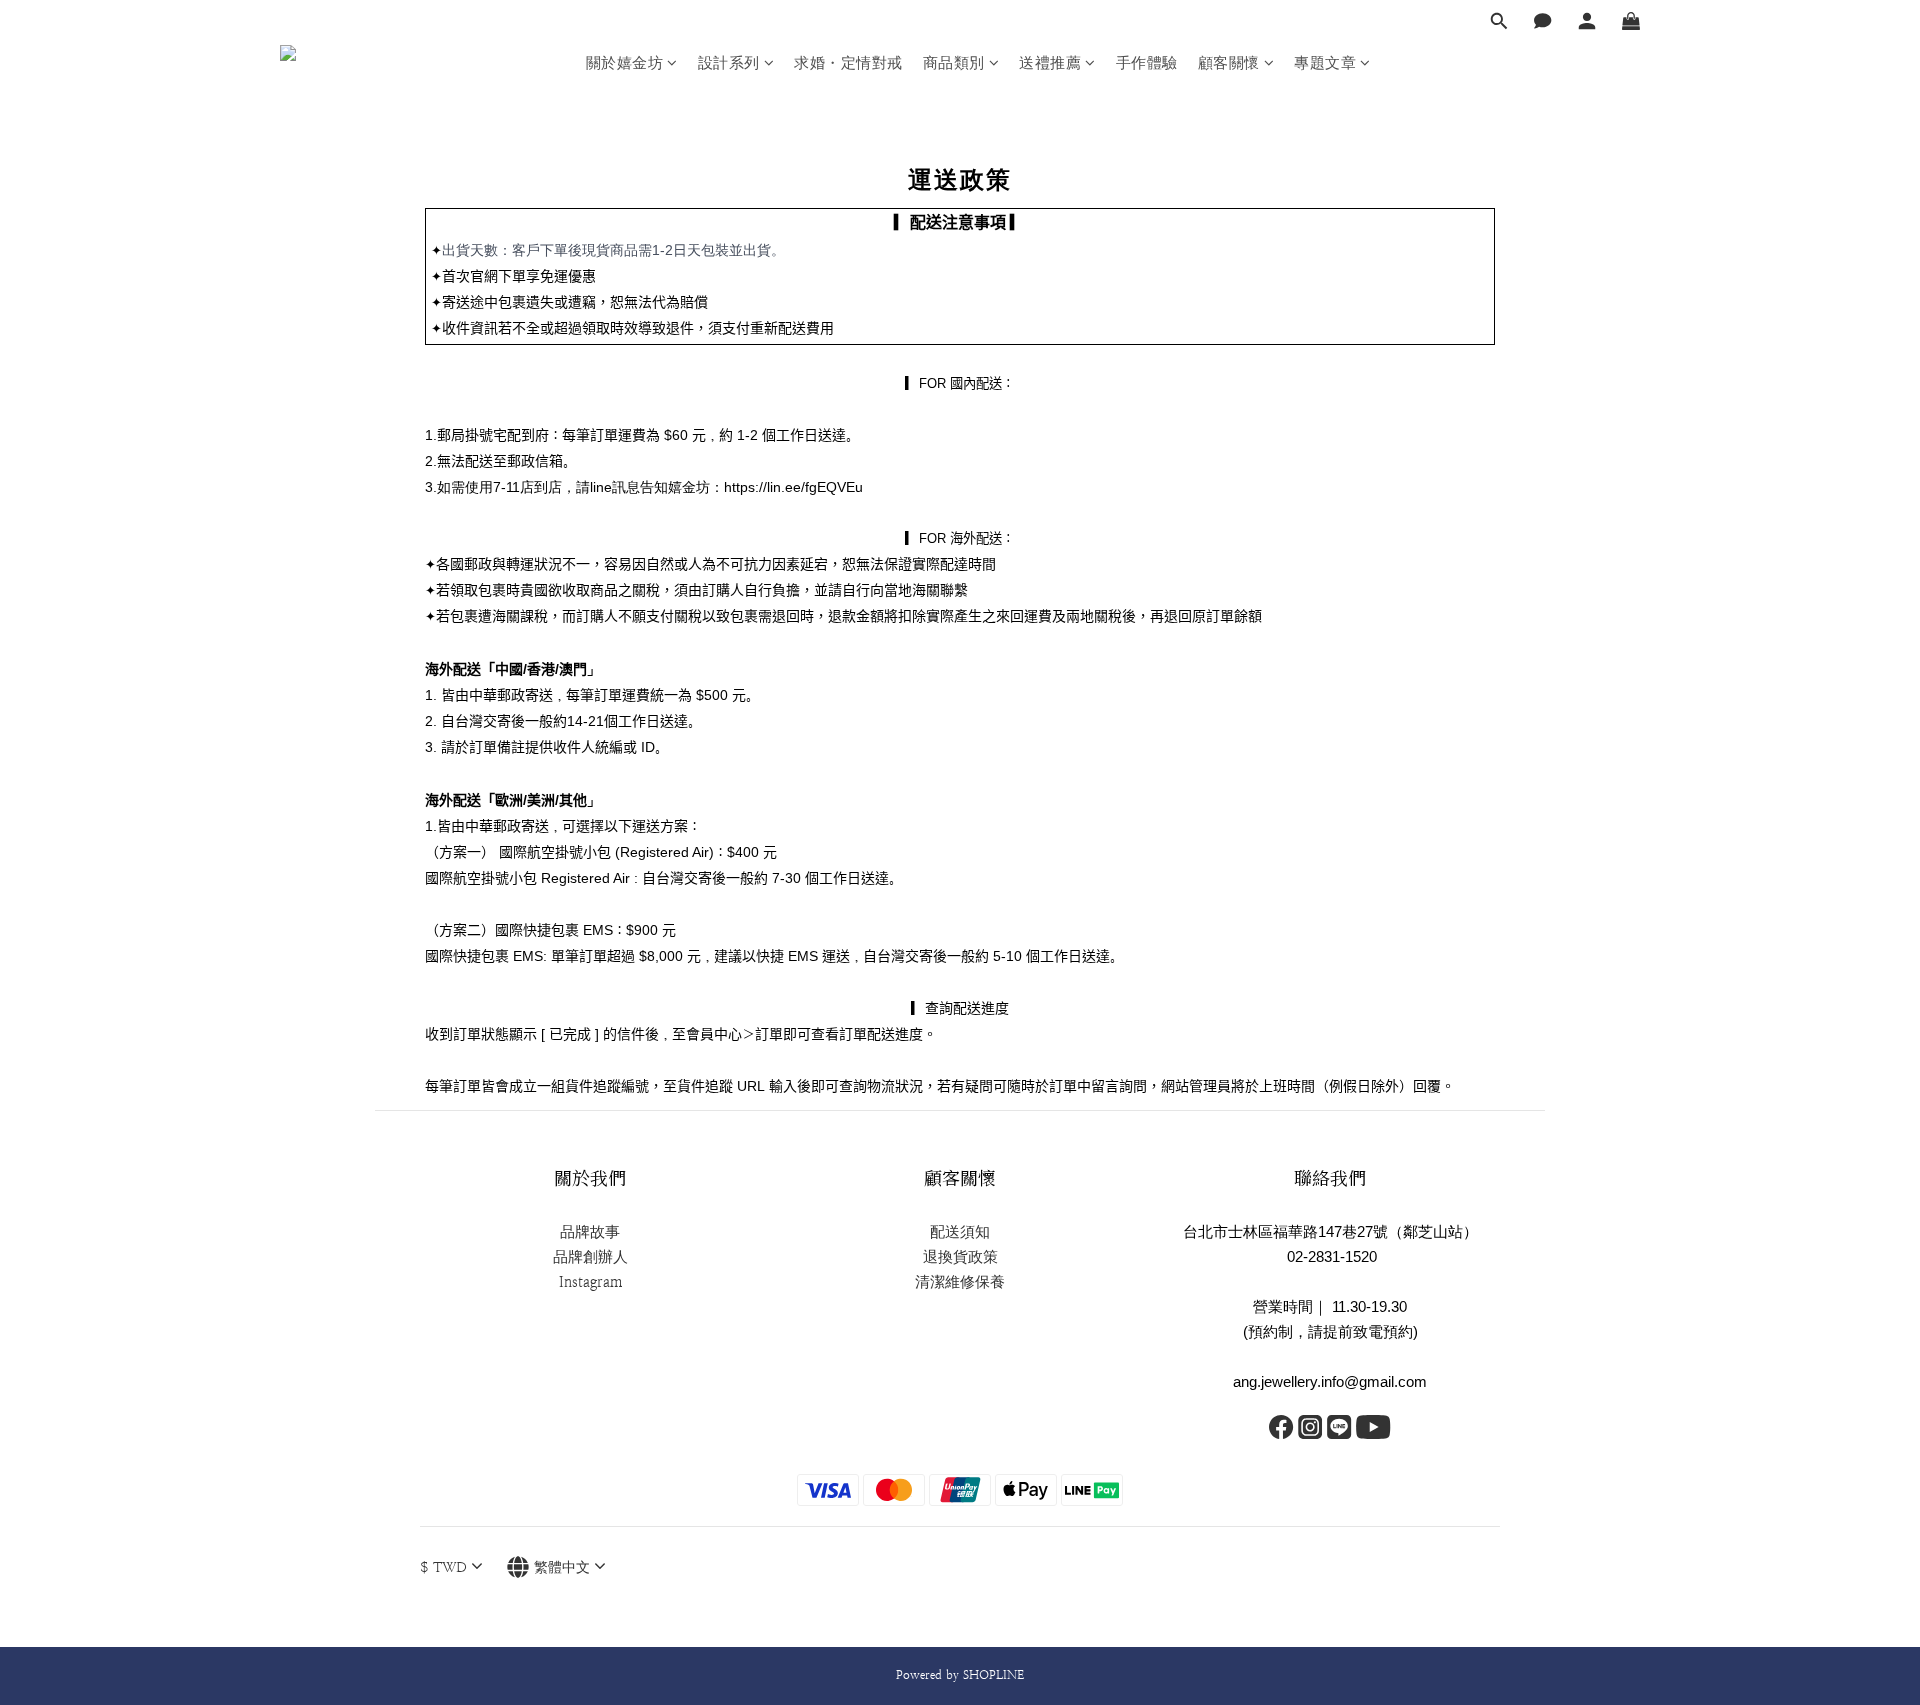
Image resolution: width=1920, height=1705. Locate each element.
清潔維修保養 (960, 1282)
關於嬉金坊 (625, 62)
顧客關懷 (1229, 62)
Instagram (590, 1282)
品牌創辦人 (590, 1257)
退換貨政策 (960, 1257)
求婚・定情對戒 (848, 62)
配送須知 (960, 1232)
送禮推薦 (1050, 62)
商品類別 (954, 62)
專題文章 (1325, 62)
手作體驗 (1147, 62)
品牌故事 (590, 1232)
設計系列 (729, 62)
